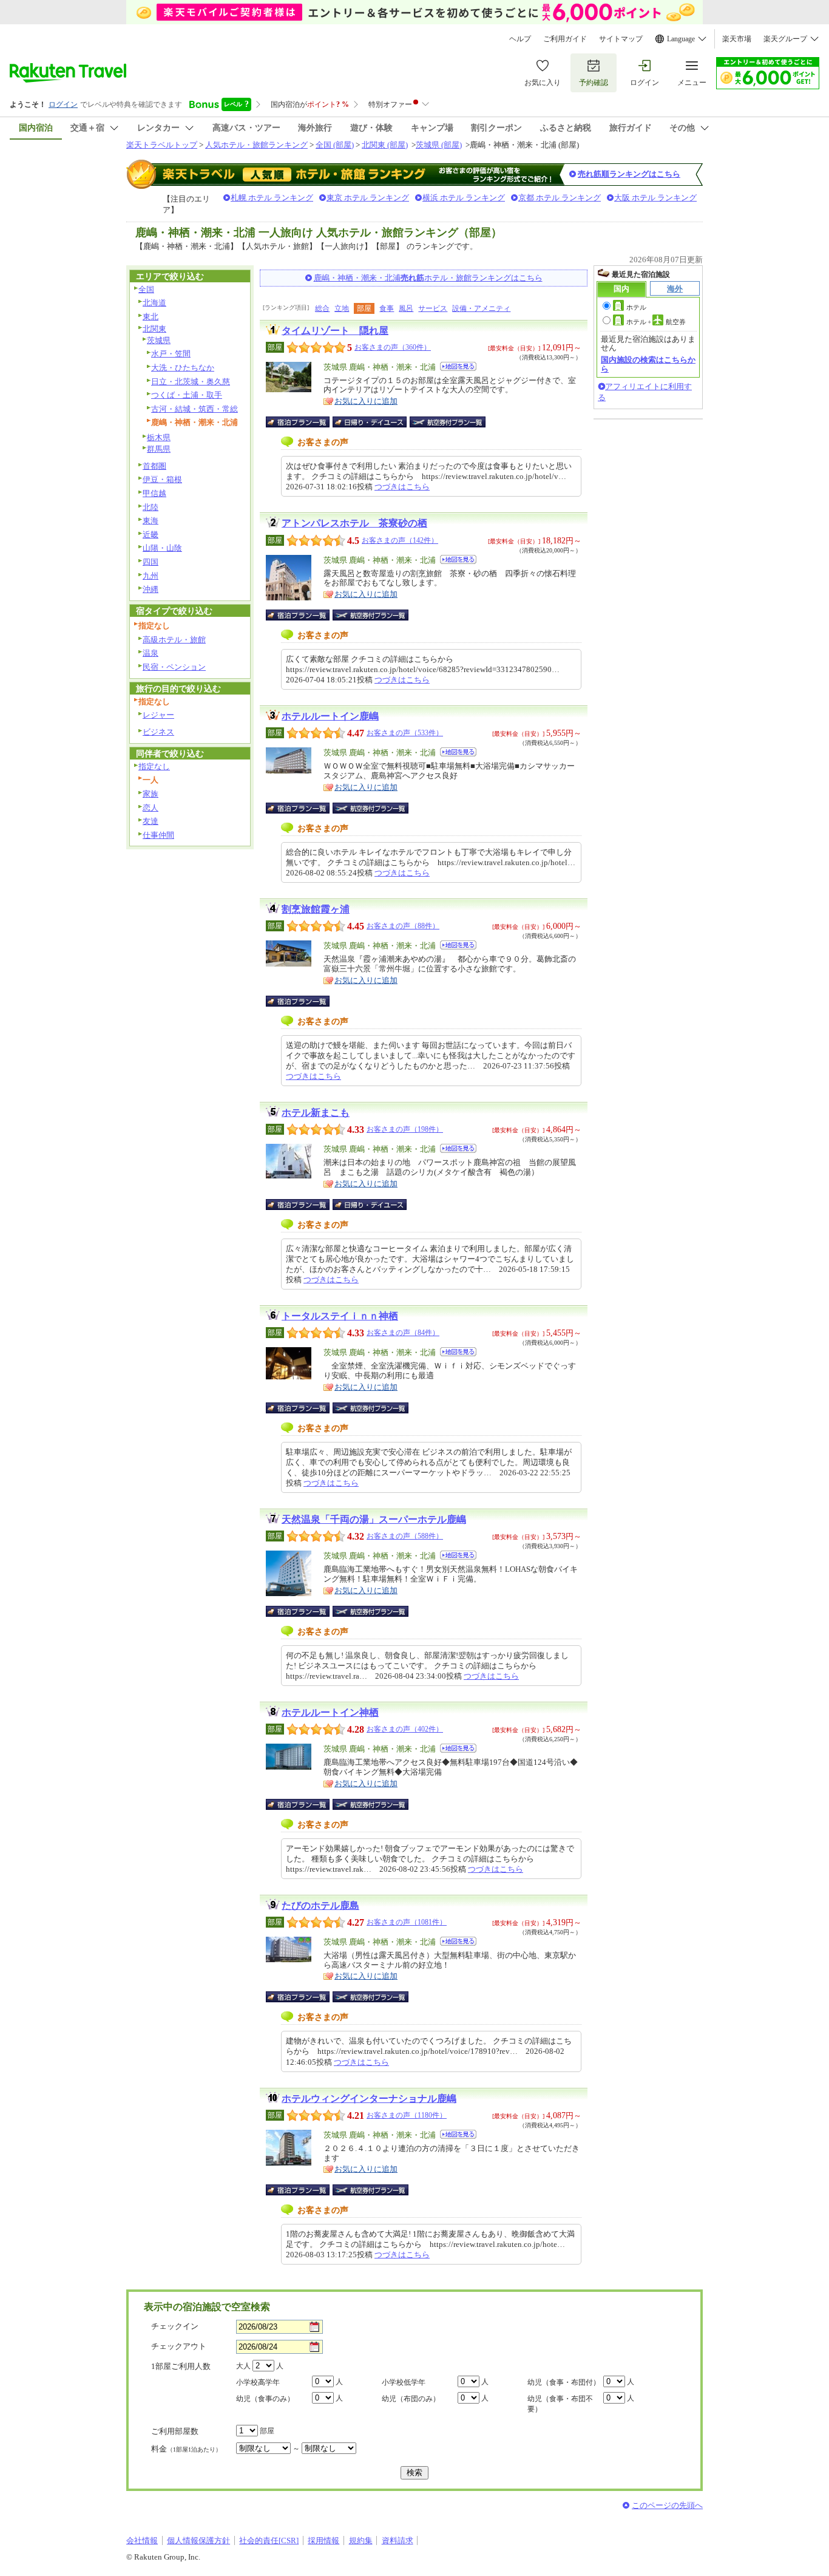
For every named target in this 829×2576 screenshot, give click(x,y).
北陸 (151, 507)
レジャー (158, 715)
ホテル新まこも (316, 1113)
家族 (151, 794)
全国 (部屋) (335, 145)
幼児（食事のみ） (265, 2399)
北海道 (154, 303)
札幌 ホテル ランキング (272, 198)
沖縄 (151, 589)
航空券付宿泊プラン (448, 422)
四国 (151, 562)
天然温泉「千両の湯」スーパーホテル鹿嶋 (374, 1519)
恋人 (151, 808)
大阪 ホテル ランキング (655, 198)
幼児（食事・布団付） (564, 2382)
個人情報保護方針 (198, 2540)
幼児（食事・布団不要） (560, 2404)
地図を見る (458, 366)
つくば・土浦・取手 (187, 395)
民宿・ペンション (174, 667)
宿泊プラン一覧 (304, 422)
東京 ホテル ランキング (368, 198)
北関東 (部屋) (385, 145)
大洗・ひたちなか (183, 368)
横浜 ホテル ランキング (464, 198)
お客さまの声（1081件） (407, 1922)
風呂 (406, 308)
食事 (387, 308)
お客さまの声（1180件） (407, 2115)
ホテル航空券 (656, 322)
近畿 (151, 535)
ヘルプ (520, 39)
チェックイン (175, 2326)
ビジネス (158, 732)
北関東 (154, 329)
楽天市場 (737, 39)
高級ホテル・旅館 (174, 640)
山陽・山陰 (162, 548)
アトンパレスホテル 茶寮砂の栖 (354, 523)
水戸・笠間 (171, 354)
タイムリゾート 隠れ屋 (335, 331)
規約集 (361, 2540)
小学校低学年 (404, 2382)
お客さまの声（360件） (393, 347)
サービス (433, 308)
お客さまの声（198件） (405, 1129)
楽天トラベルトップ (162, 145)
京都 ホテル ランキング (560, 198)
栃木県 (159, 437)
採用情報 (323, 2540)
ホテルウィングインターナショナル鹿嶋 (369, 2099)
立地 (342, 308)
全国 (146, 289)
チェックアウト (179, 2346)
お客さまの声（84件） (403, 1333)
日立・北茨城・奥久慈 (191, 382)
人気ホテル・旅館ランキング (256, 145)
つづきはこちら (402, 487)
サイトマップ (621, 39)
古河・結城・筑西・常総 (195, 409)
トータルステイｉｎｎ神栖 (340, 1316)
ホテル (636, 307)
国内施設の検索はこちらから (648, 364)
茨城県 (159, 340)
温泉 (151, 653)
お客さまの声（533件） (405, 733)
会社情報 (142, 2540)
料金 (186, 2449)
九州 (151, 576)
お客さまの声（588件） (405, 1536)
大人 (243, 2366)
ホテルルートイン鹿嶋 (330, 716)
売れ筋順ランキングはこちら (629, 174)
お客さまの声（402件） (405, 1729)
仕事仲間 (158, 835)
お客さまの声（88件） (403, 926)
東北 (151, 317)
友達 (151, 821)
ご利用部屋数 (175, 2431)
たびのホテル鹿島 (320, 1905)
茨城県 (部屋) (439, 145)
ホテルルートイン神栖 (330, 1712)
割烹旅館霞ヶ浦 (316, 909)
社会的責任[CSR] (269, 2540)
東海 (151, 521)
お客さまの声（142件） (400, 540)
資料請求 (398, 2540)
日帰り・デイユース (371, 422)
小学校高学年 (258, 2382)
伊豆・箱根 (162, 479)
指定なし (154, 766)
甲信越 (154, 493)
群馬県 (159, 449)
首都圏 (154, 466)
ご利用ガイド (565, 39)
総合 (322, 308)
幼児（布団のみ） (411, 2399)
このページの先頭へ (667, 2505)
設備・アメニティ (481, 308)
